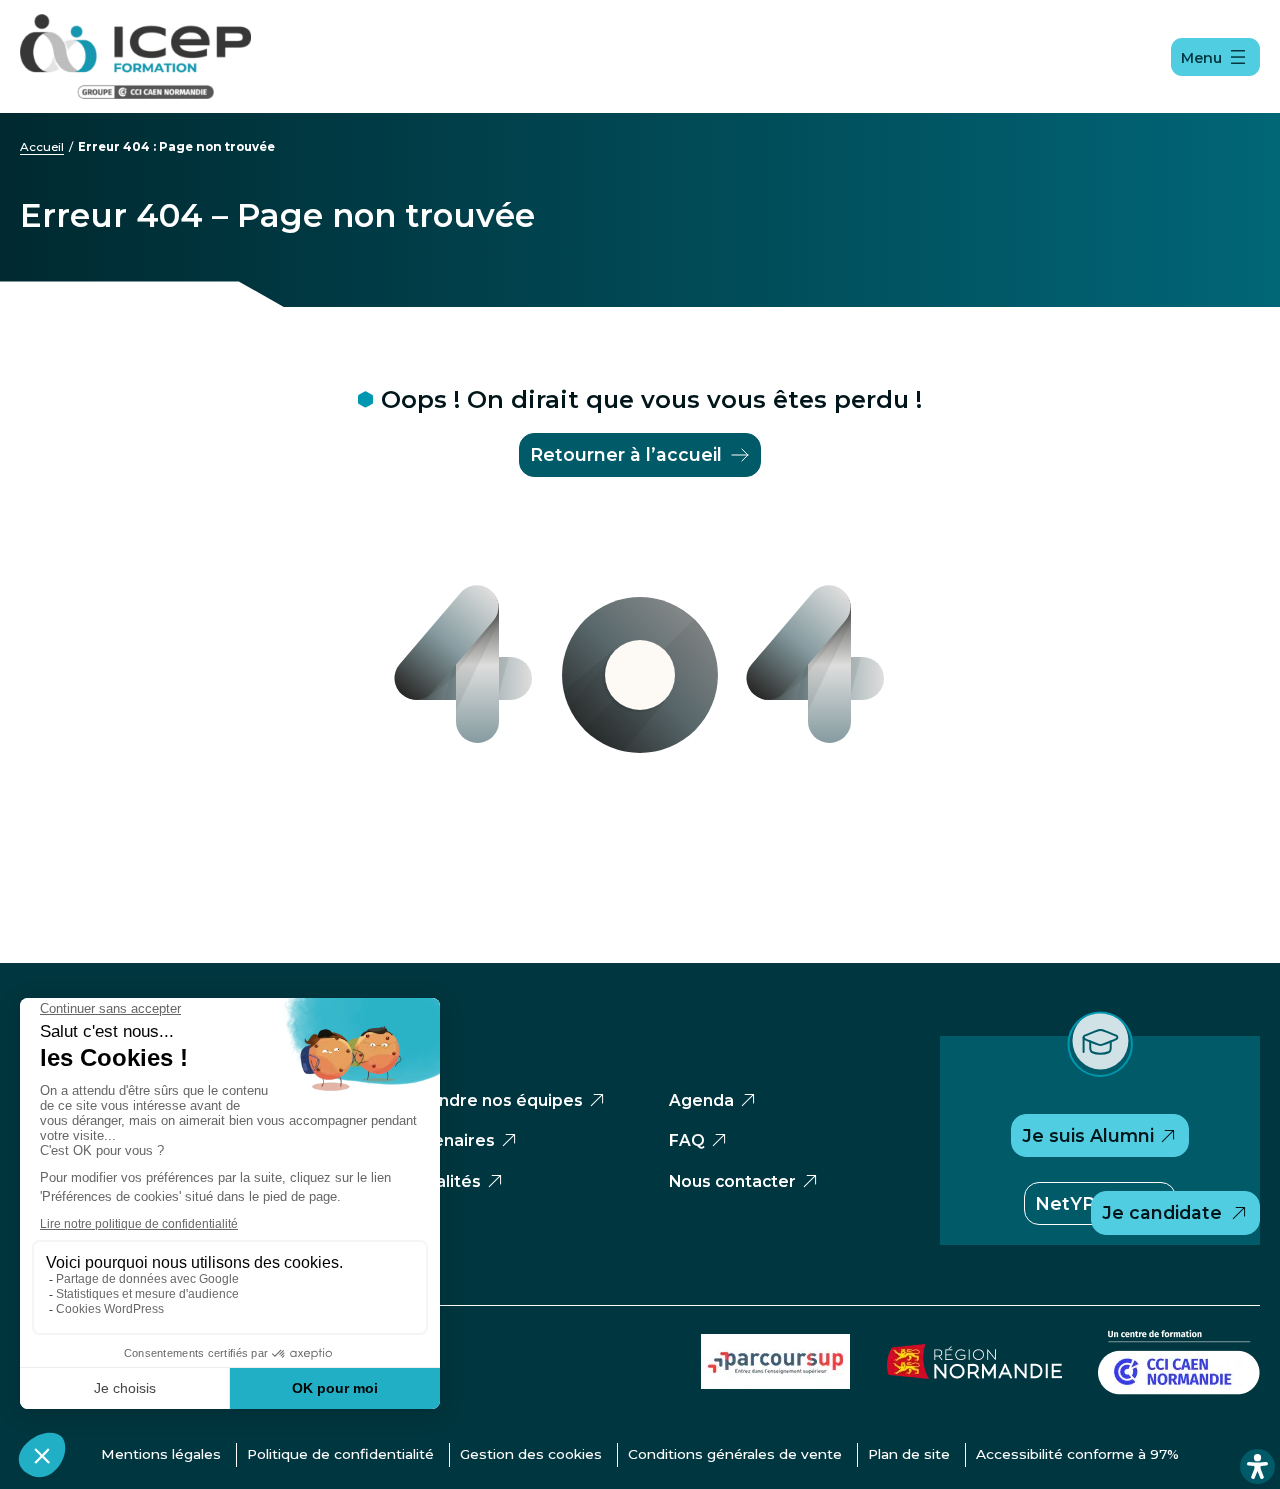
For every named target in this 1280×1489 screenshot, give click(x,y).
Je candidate (1162, 1212)
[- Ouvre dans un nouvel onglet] (1179, 1389)
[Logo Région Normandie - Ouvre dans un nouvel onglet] (974, 1373)
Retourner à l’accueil (626, 454)
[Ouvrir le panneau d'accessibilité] (1257, 1466)
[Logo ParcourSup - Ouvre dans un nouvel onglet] (775, 1383)
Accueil (42, 147)
